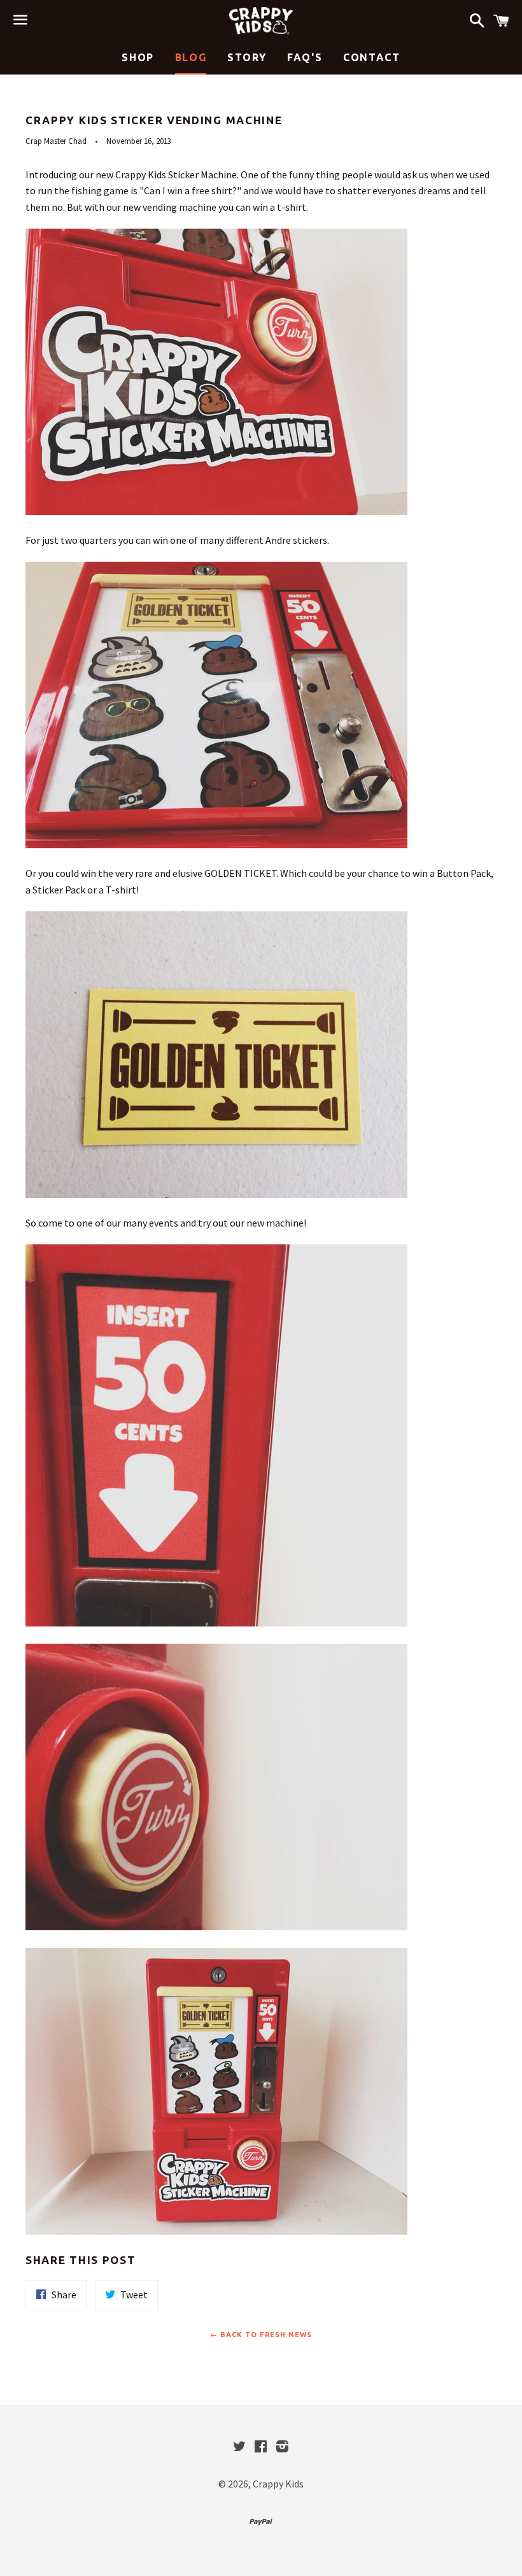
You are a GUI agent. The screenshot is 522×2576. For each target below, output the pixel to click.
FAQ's (305, 57)
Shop (138, 57)
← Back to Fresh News (261, 2335)
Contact (371, 57)
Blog (191, 57)
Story (247, 57)
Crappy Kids (278, 2484)
